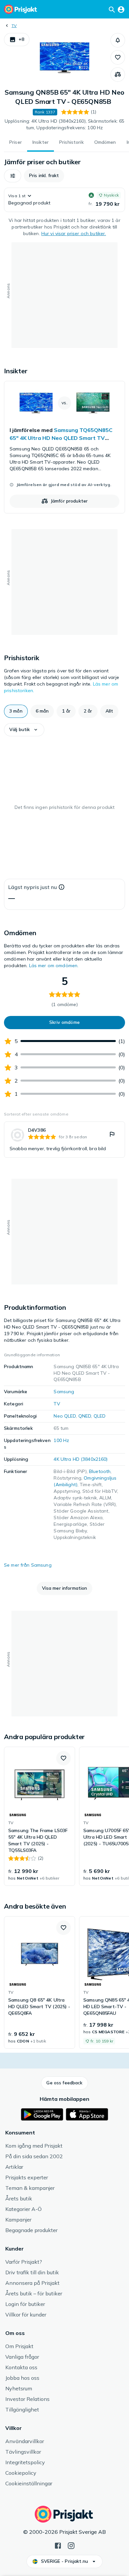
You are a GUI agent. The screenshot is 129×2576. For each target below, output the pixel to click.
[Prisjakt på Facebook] (58, 2545)
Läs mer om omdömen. (54, 966)
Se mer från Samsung (28, 1565)
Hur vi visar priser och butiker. (74, 233)
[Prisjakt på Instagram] (71, 2545)
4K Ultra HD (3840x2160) (81, 1459)
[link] (64, 447)
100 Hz (61, 1440)
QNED (85, 1416)
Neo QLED (65, 1416)
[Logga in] (121, 9)
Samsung (64, 1392)
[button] (17, 40)
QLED (100, 1416)
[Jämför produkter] (118, 75)
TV (14, 26)
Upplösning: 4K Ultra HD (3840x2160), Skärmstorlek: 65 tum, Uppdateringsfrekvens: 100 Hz (64, 124)
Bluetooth (100, 1471)
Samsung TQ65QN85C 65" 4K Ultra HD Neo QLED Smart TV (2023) (61, 438)
